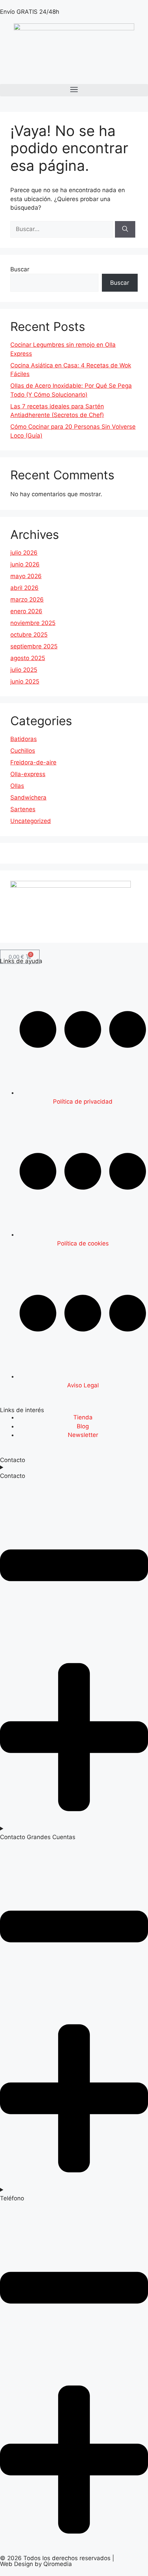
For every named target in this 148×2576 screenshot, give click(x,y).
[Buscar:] (63, 229)
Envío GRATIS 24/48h (30, 12)
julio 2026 (24, 553)
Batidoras (24, 739)
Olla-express (28, 774)
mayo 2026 (26, 576)
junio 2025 (25, 681)
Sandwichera (28, 797)
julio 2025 (24, 670)
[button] (74, 90)
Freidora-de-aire (33, 762)
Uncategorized (31, 821)
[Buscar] (125, 229)
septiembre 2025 (34, 646)
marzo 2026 (27, 599)
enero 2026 (26, 611)
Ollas (17, 786)
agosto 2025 (28, 658)
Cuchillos (23, 751)
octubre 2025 (29, 635)
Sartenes (23, 809)
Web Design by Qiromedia (36, 2564)
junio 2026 (25, 564)
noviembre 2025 (33, 623)
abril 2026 (24, 588)
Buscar (20, 269)
